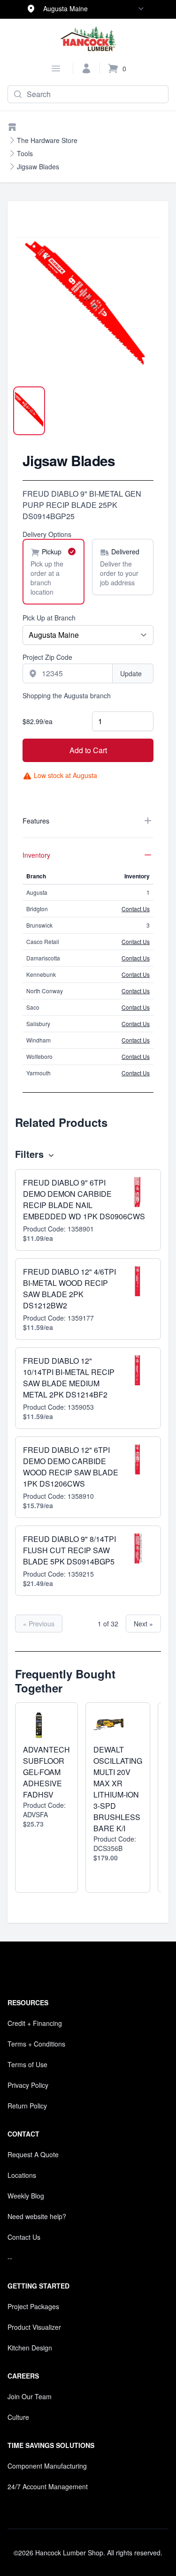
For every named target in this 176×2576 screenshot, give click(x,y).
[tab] (29, 411)
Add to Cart (88, 750)
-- (10, 2258)
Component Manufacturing (47, 2466)
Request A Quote (33, 2154)
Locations (22, 2175)
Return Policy (27, 2106)
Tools (25, 153)
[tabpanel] (88, 304)
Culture (18, 2417)
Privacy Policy (28, 2085)
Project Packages (33, 2306)
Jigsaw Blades (38, 166)
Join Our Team (30, 2396)
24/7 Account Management (48, 2486)
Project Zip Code (47, 657)
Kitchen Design (30, 2348)
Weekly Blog (26, 2196)
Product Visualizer (34, 2327)
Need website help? (37, 2216)
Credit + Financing (35, 2023)
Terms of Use (27, 2064)
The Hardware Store (47, 140)
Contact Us (136, 909)
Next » (143, 1624)
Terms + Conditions (36, 2044)
